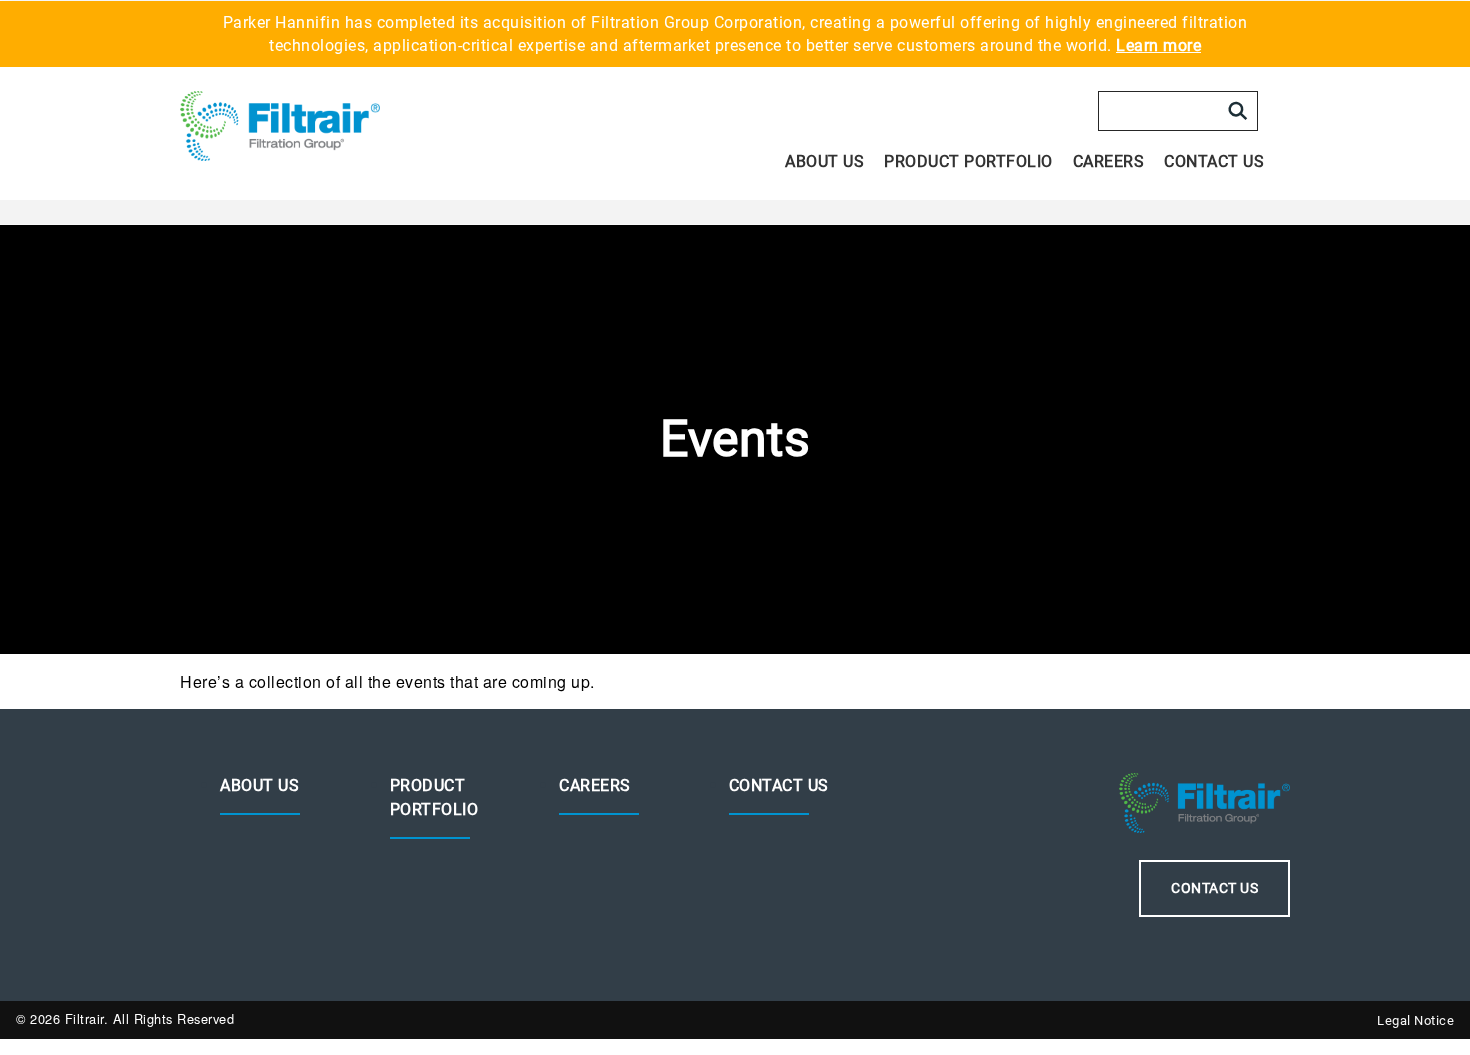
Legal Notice (1415, 1020)
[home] (317, 126)
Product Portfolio (968, 161)
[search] (1238, 111)
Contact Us (1214, 161)
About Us (824, 161)
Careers (1109, 161)
